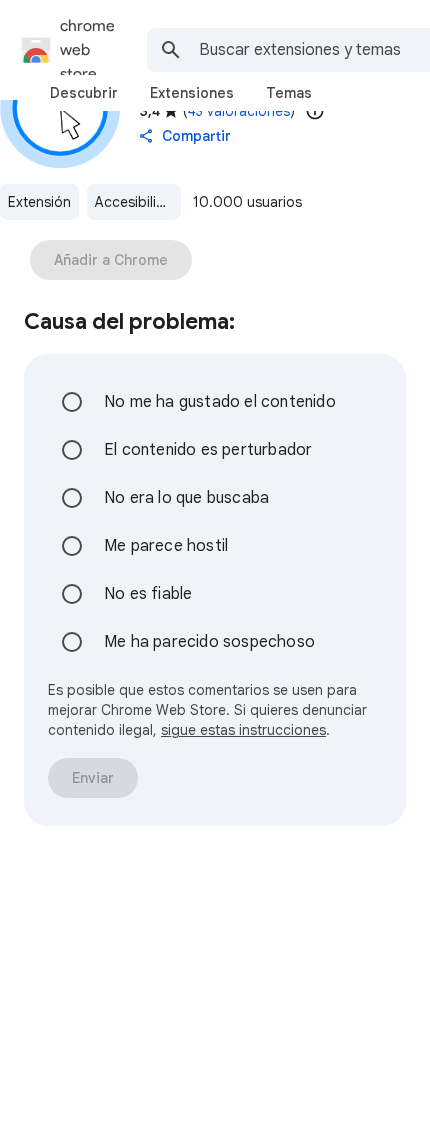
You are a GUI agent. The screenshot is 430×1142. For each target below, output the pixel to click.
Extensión (39, 202)
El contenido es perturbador (208, 450)
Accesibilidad (138, 202)
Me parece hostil (166, 546)
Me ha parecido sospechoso (209, 642)
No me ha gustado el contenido (220, 402)
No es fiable (148, 594)
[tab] (84, 93)
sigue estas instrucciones (243, 730)
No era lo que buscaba (186, 498)
